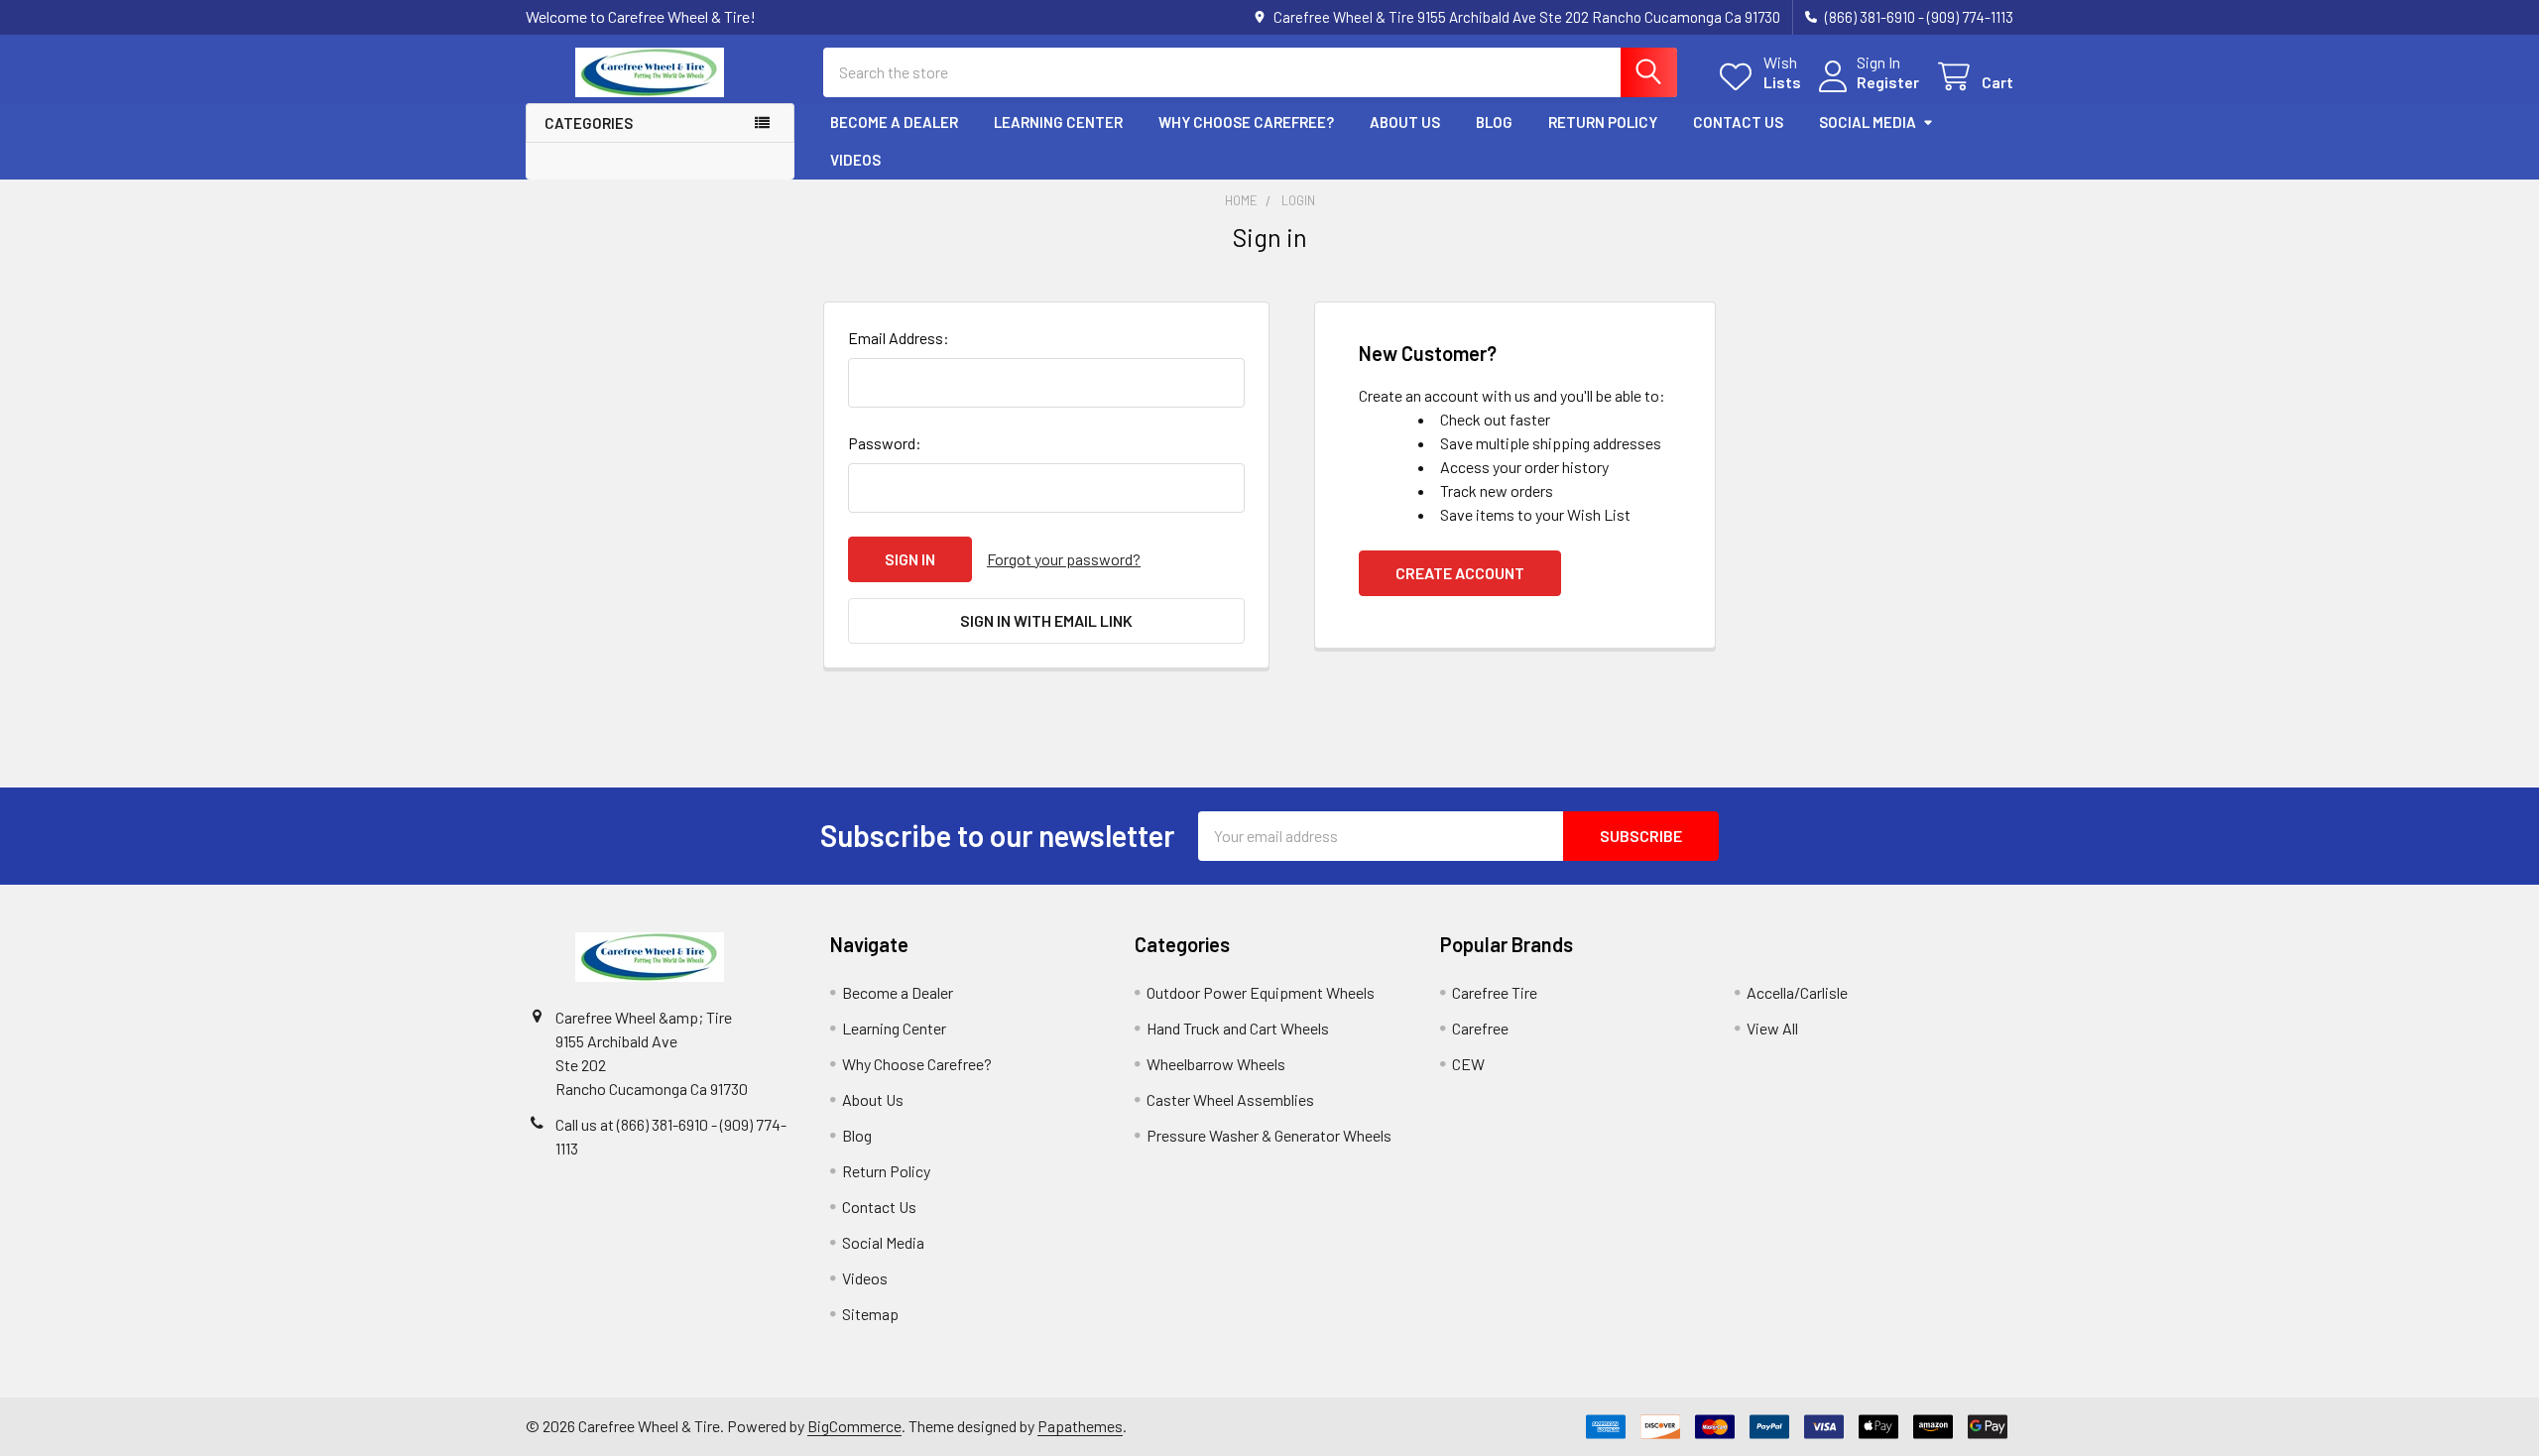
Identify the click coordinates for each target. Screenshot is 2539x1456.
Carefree (1480, 1028)
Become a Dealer (894, 122)
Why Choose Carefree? (1246, 122)
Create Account (1460, 573)
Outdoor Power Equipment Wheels (1261, 992)
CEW (1468, 1064)
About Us (1405, 122)
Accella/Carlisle (1797, 992)
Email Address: (899, 338)
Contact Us (1738, 122)
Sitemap (870, 1314)
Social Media (1868, 122)
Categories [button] (589, 123)
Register (1888, 82)
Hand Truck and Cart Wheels (1238, 1028)
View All (1772, 1028)
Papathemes (1080, 1426)
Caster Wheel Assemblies (1230, 1099)
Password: (885, 443)
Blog (1494, 122)
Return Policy (1603, 122)
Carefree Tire (1495, 992)
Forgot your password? (1064, 559)
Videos (855, 160)
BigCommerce (854, 1426)
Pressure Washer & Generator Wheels (1269, 1135)
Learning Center (1058, 122)
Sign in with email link (1046, 620)
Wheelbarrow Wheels (1216, 1064)
